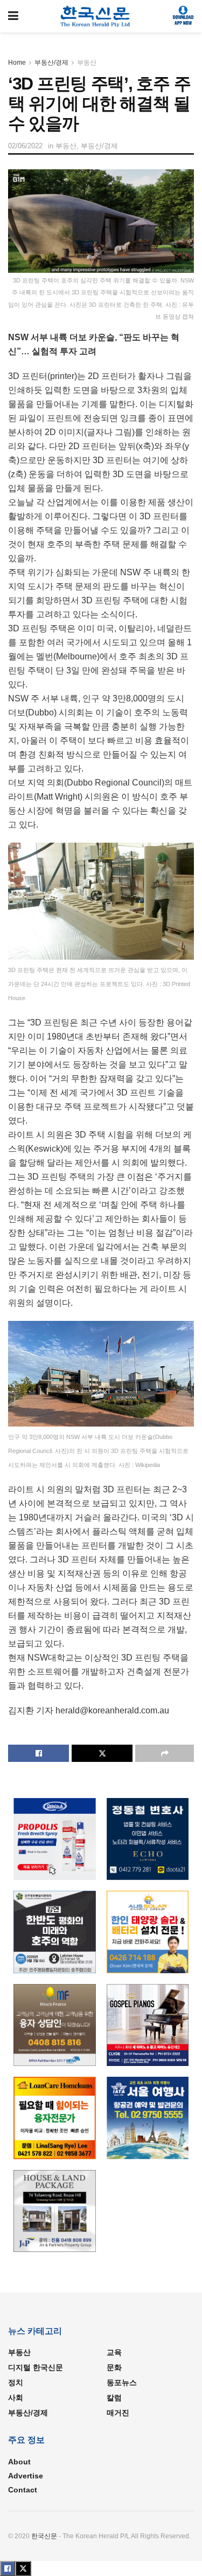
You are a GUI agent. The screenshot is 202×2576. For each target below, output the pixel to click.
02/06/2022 (25, 146)
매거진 (118, 2413)
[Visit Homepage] (95, 16)
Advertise (26, 2476)
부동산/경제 (51, 63)
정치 (16, 2382)
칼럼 (114, 2398)
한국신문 (44, 2536)
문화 (114, 2367)
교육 (114, 2352)
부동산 (87, 63)
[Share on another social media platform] (165, 1753)
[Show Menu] (13, 16)
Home (17, 63)
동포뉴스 (122, 2382)
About (19, 2462)
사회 (16, 2398)
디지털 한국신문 (36, 2367)
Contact (23, 2490)
